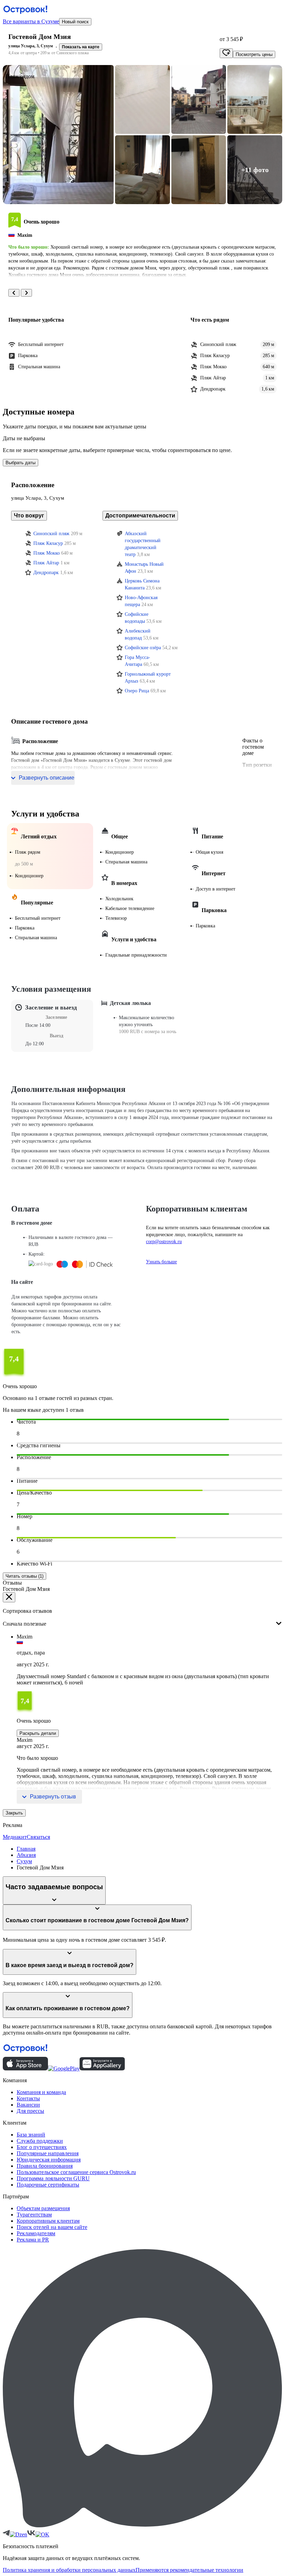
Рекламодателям (36, 2233)
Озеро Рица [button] (137, 691)
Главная (26, 1849)
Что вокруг (29, 516)
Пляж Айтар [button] (46, 563)
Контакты (28, 2098)
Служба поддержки (40, 2141)
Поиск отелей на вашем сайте (52, 2227)
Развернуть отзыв (53, 1797)
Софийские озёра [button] (143, 648)
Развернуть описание (47, 778)
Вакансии (28, 2105)
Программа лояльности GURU (53, 2178)
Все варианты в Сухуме (31, 21)
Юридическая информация (49, 2160)
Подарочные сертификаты (48, 2185)
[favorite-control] (226, 53)
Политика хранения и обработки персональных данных (69, 2570)
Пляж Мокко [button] (47, 553)
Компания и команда (41, 2092)
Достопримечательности (140, 516)
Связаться (38, 1837)
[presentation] (142, 1618)
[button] (58, 135)
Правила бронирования (45, 2166)
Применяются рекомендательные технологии (189, 2570)
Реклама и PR (33, 2240)
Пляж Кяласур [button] (48, 543)
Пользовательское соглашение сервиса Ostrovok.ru (76, 2172)
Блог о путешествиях (42, 2147)
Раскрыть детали (38, 1733)
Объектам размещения (43, 2208)
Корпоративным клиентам (48, 2221)
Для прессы (30, 2111)
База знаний (31, 2135)
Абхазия (26, 1855)
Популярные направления (48, 2153)
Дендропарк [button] (46, 573)
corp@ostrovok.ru (164, 1242)
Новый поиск (75, 22)
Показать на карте (81, 47)
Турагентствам (34, 2215)
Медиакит (15, 1837)
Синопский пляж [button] (51, 534)
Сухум (24, 1861)
